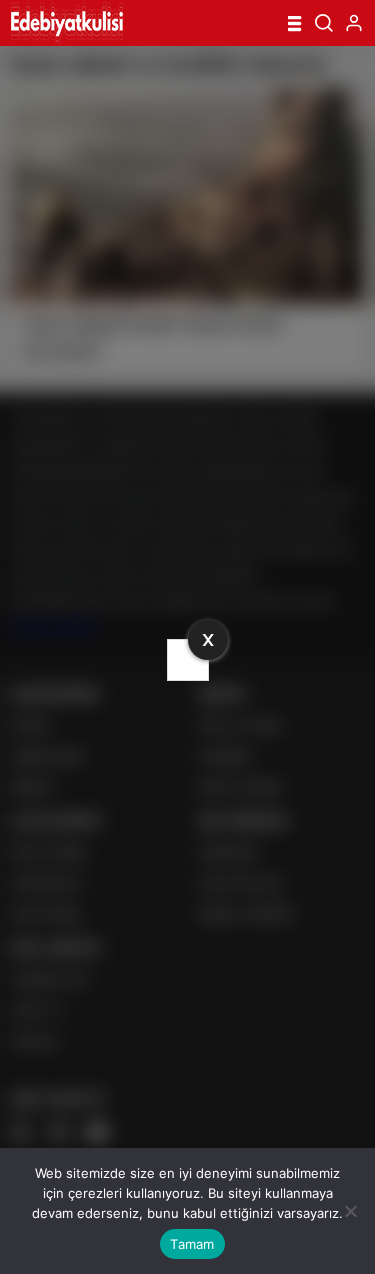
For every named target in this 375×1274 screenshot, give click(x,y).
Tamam (192, 1244)
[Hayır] (350, 1211)
